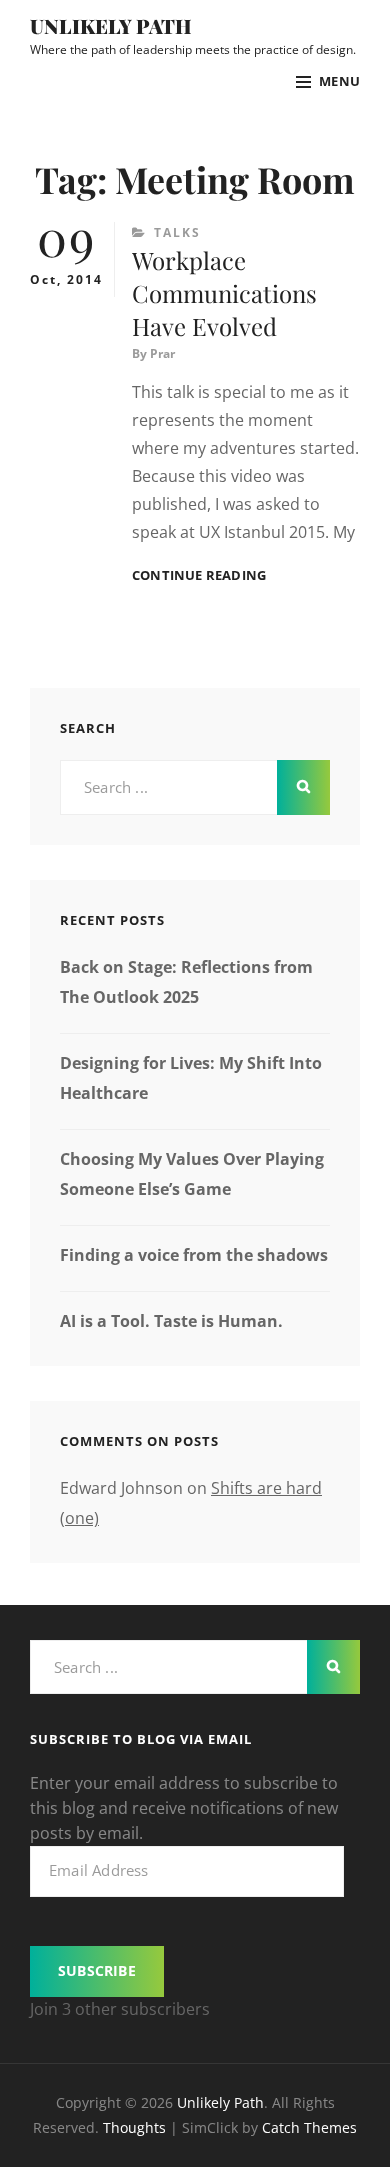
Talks (177, 232)
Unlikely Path (111, 25)
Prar (162, 353)
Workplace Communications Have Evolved (224, 293)
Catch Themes (309, 2127)
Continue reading (199, 575)
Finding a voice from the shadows (194, 1255)
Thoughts (134, 2127)
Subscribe (97, 1970)
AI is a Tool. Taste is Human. (171, 1321)
